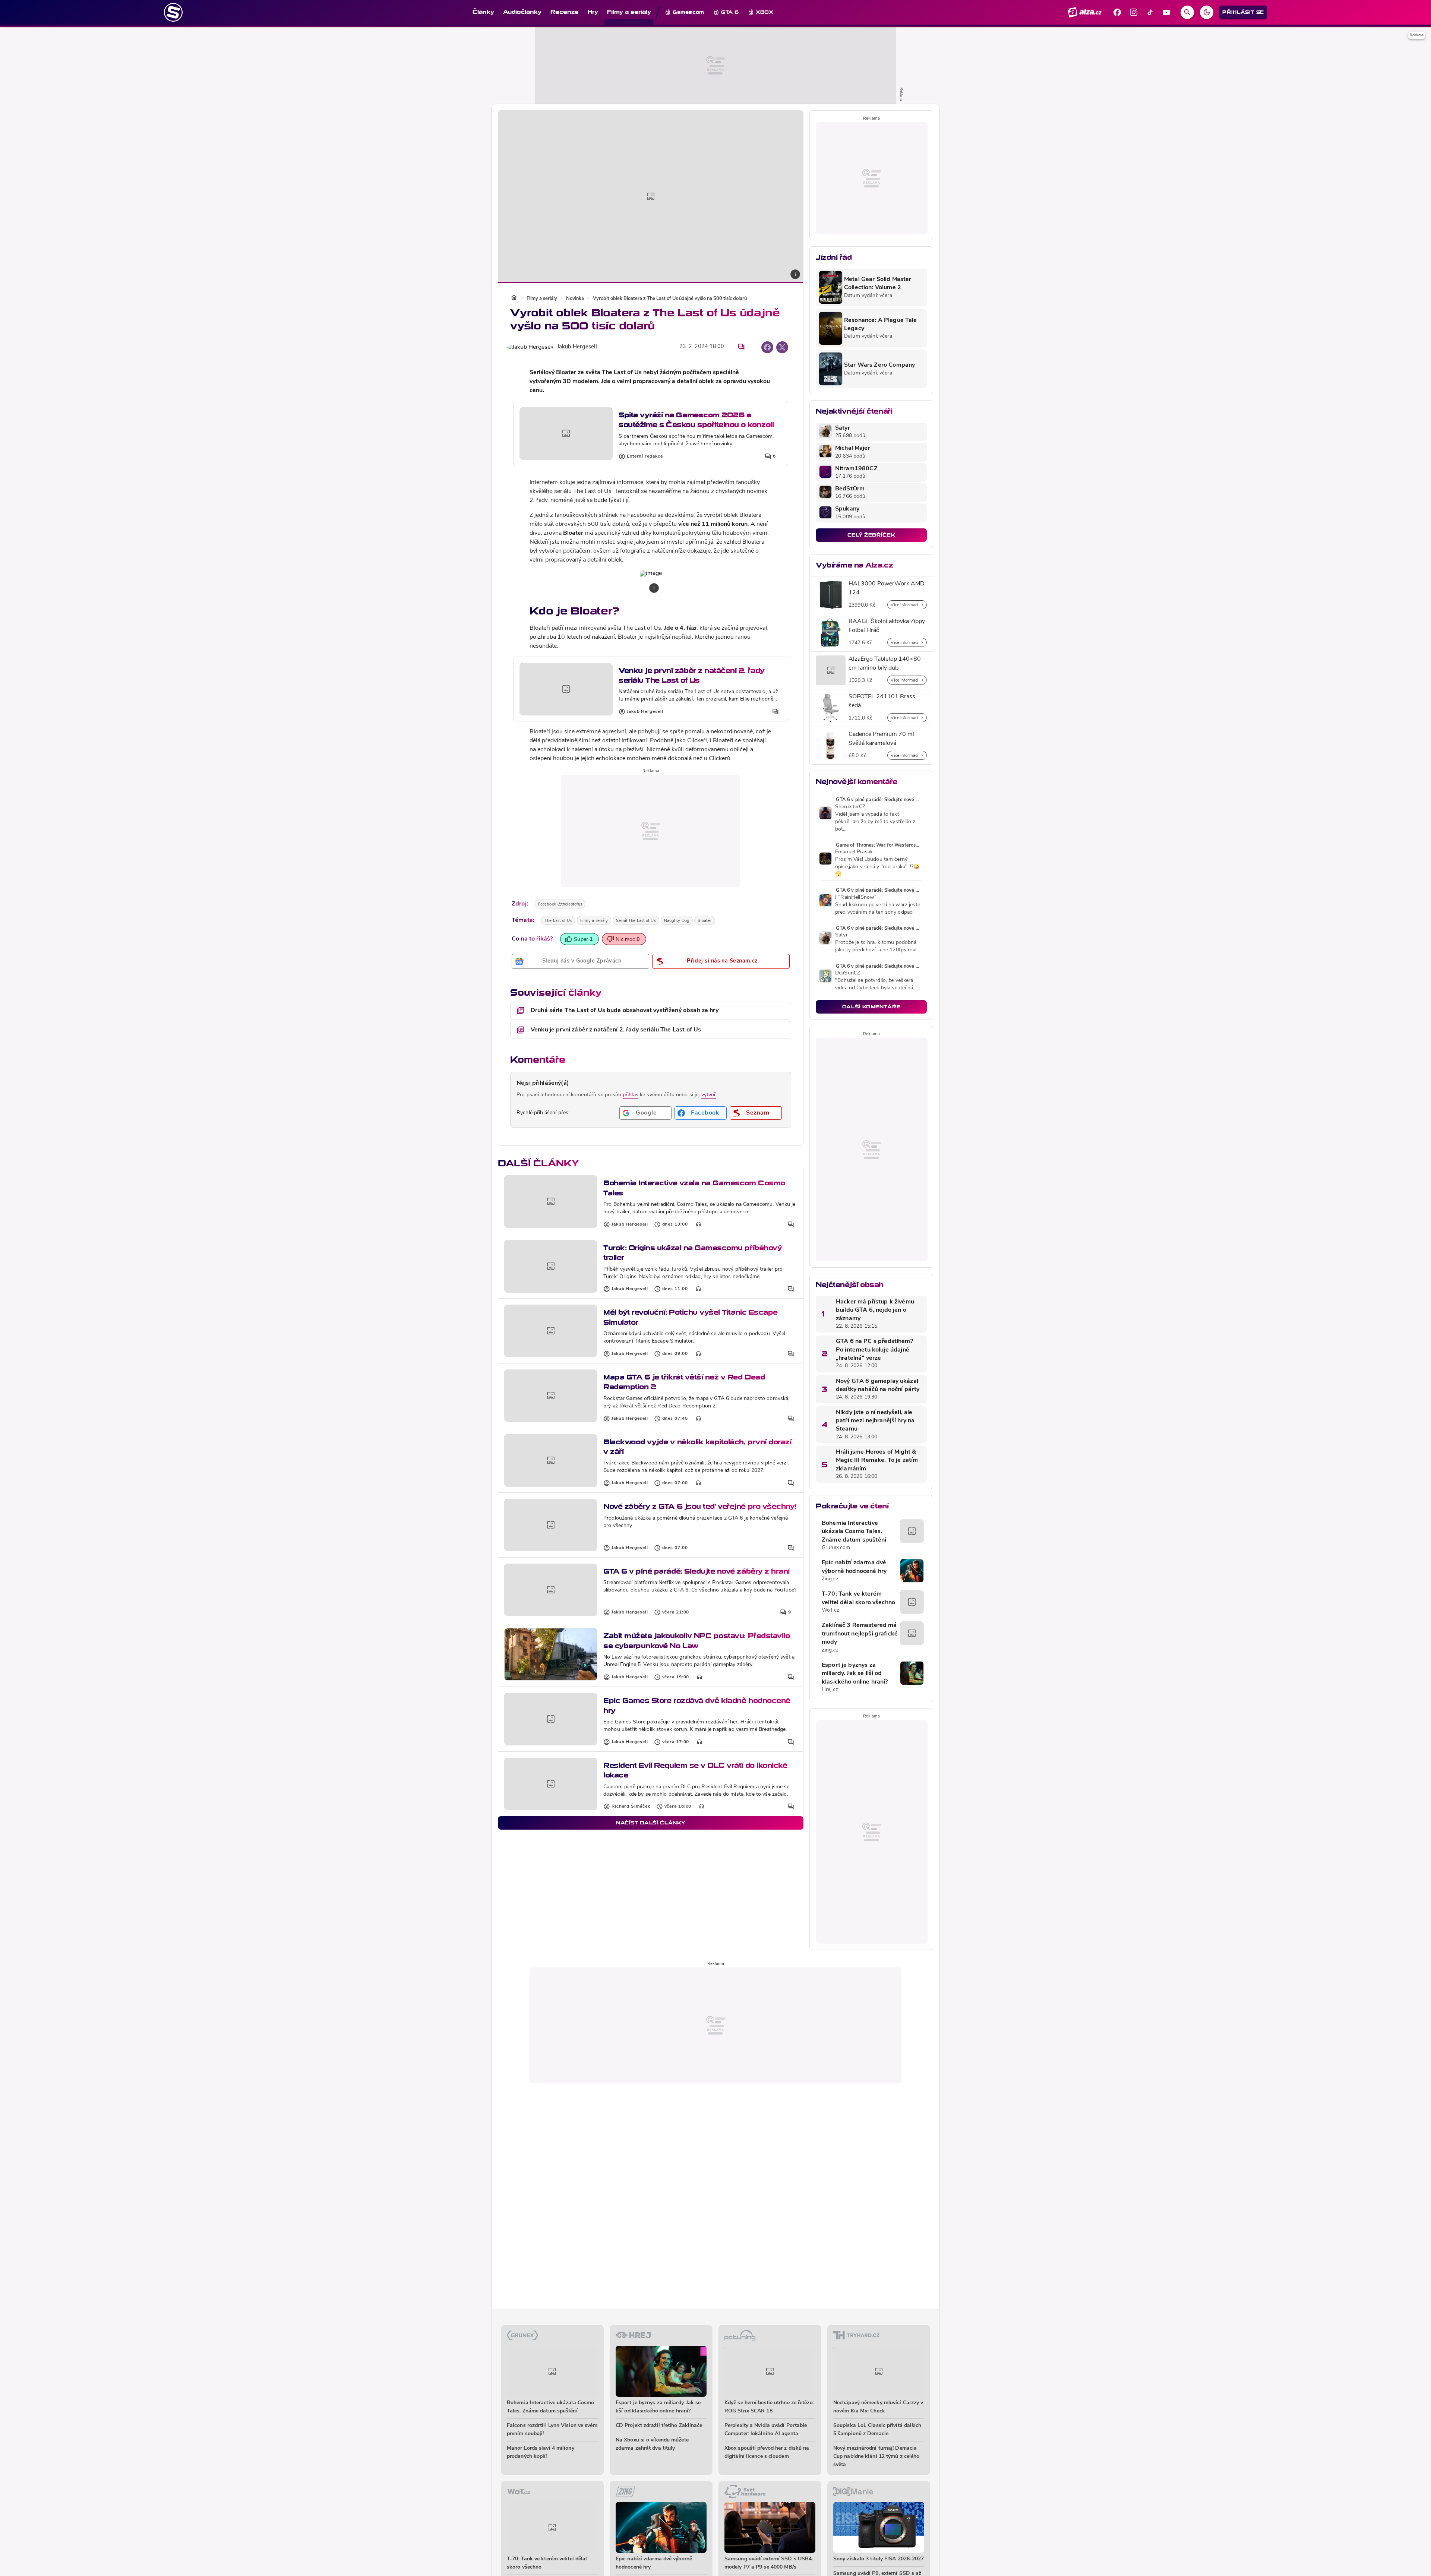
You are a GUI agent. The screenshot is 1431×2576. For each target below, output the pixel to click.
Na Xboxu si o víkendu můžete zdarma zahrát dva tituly (652, 2444)
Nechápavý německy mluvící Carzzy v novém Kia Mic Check (878, 2407)
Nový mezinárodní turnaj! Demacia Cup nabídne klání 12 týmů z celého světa (876, 2457)
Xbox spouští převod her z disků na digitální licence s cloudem (767, 2452)
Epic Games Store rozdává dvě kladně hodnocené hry (697, 1705)
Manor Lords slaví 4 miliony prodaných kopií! (541, 2452)
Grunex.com (836, 1548)
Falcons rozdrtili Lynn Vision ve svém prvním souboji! (552, 2430)
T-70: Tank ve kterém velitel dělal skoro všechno (858, 1598)
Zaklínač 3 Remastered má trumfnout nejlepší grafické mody (860, 1634)
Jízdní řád (834, 257)
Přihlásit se (1243, 12)
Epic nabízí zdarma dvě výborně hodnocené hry (854, 1567)
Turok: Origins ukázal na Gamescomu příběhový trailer (693, 1253)
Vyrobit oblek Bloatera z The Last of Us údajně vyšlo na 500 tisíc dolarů (670, 299)
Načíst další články (651, 1823)
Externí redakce (645, 456)
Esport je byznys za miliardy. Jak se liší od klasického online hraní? (855, 1674)
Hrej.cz (830, 1690)
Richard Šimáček (631, 1807)
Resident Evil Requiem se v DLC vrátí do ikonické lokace (695, 1770)
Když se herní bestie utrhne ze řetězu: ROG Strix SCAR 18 (769, 2407)
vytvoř (709, 1095)
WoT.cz (830, 1610)
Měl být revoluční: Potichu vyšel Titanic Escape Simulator (691, 1317)
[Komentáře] (741, 347)
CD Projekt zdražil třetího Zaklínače (659, 2426)
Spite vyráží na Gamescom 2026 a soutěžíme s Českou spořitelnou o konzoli (696, 420)
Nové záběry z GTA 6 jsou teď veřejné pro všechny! (700, 1506)
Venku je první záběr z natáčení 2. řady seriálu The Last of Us (692, 675)
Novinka (575, 299)
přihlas (631, 1095)
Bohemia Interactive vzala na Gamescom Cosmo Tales (694, 1188)
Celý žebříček (871, 535)
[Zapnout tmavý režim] (1207, 12)
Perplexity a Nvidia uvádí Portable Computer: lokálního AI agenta (766, 2430)
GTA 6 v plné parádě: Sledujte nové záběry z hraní (696, 1571)
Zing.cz (830, 1579)
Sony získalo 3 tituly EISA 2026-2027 (879, 2559)
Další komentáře (871, 1007)
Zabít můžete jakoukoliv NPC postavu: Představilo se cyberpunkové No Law (696, 1641)
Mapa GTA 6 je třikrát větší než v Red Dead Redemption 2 (684, 1382)
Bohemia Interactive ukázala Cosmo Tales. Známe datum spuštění (854, 1532)
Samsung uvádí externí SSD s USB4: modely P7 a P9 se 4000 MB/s (769, 2563)
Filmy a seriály (542, 299)
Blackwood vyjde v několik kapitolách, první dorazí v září (697, 1447)
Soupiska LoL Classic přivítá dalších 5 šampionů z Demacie (877, 2430)
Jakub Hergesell (577, 347)
